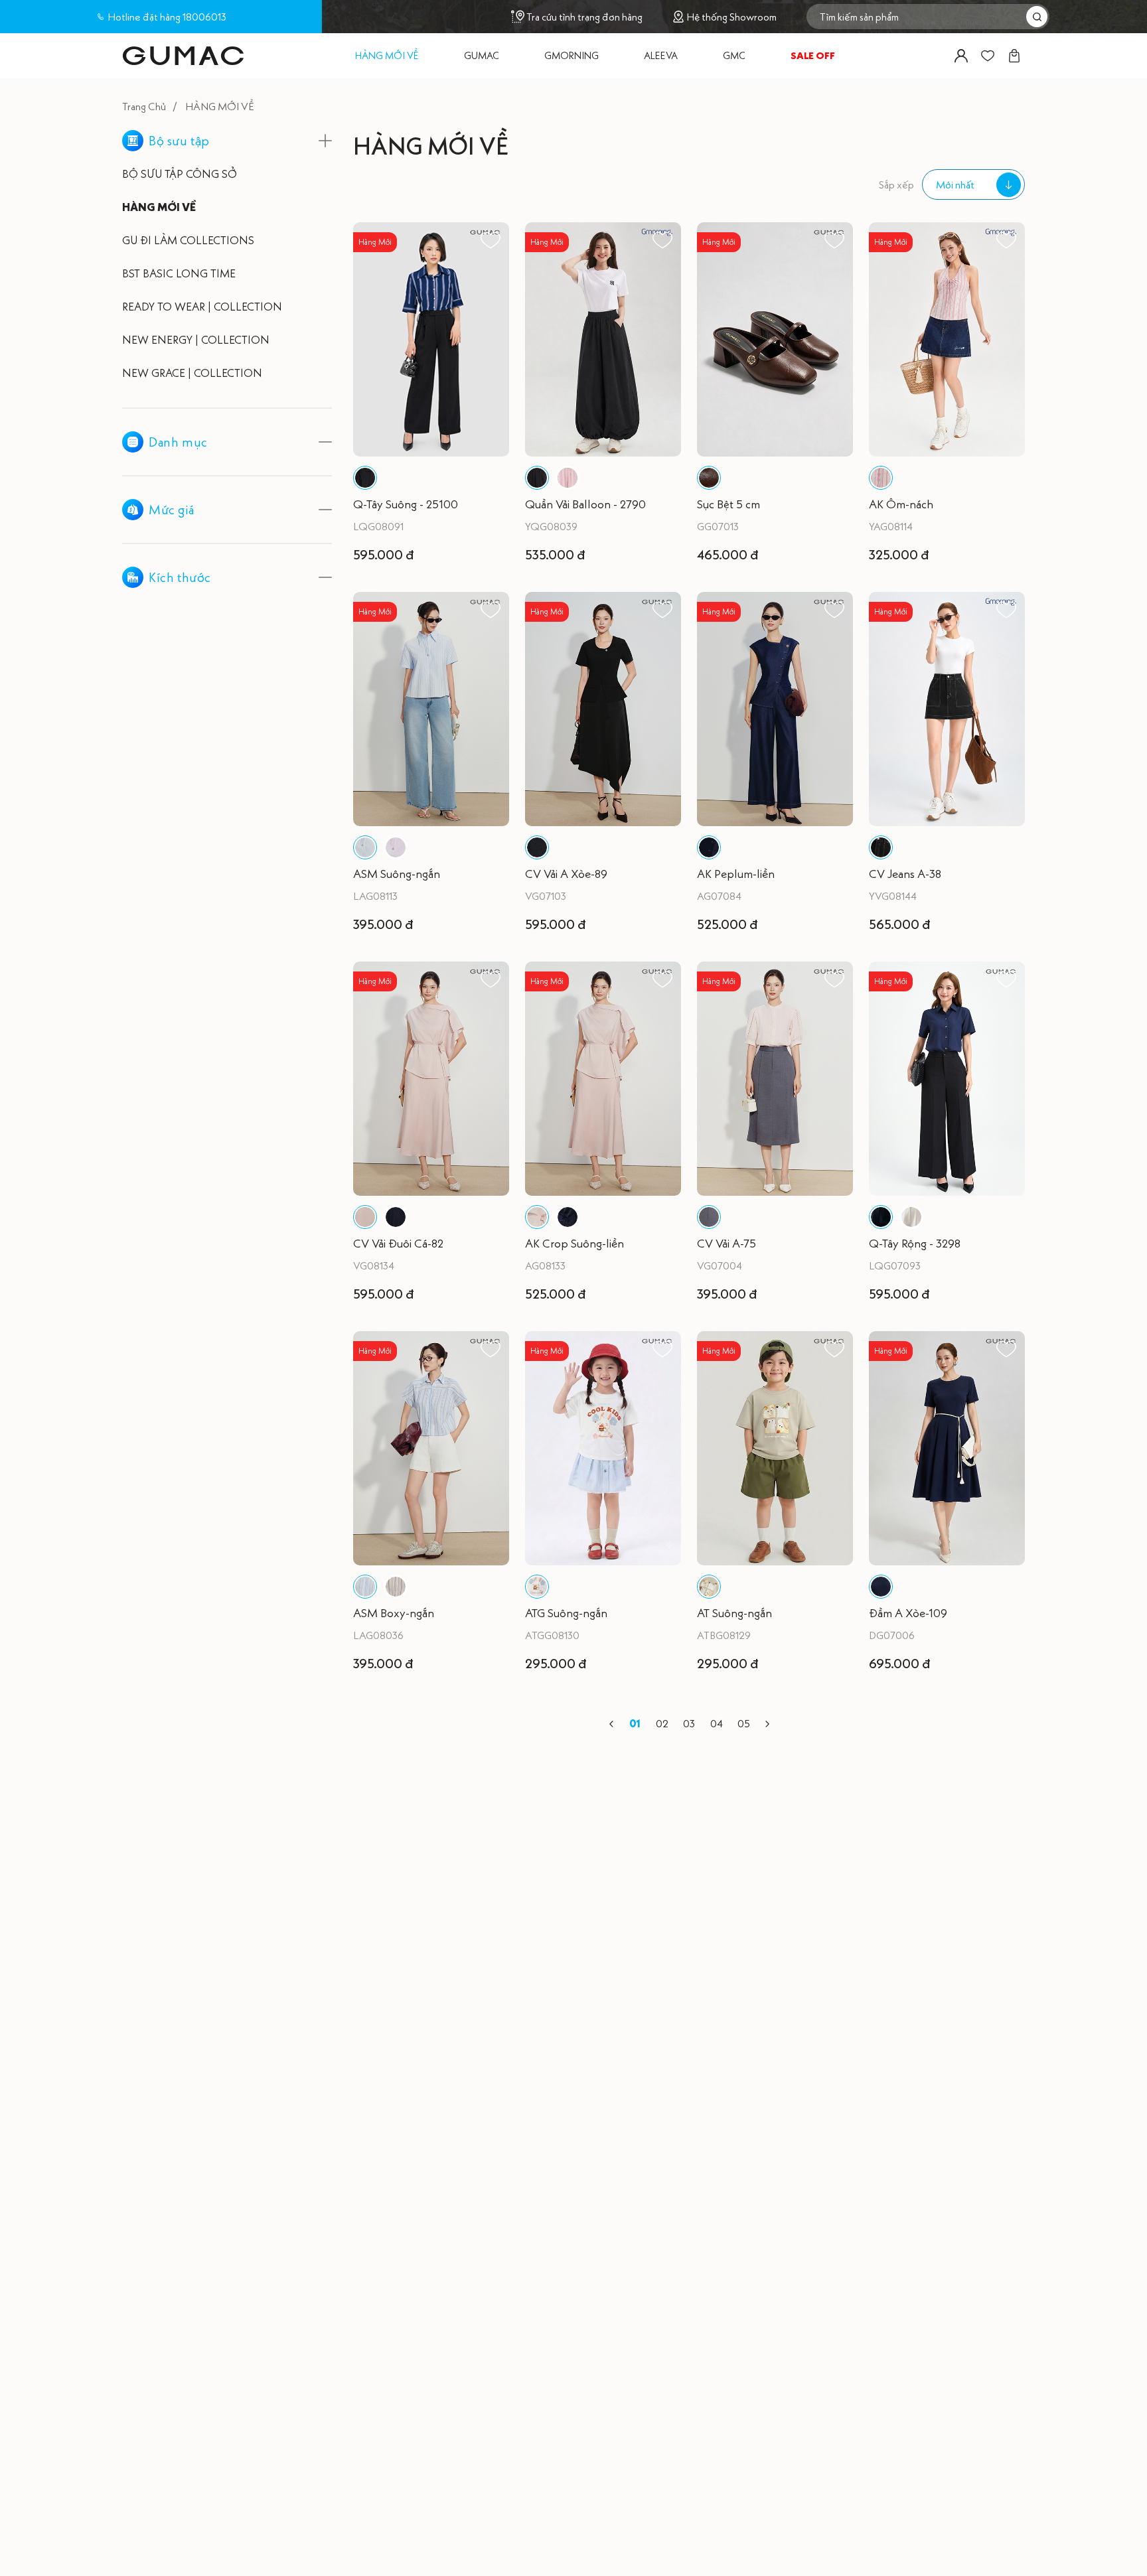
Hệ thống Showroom (731, 17)
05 (744, 1723)
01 (635, 1723)
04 (717, 1723)
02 (662, 1723)
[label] (183, 56)
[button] (611, 1724)
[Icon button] (961, 56)
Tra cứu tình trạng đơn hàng (584, 17)
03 (689, 1723)
